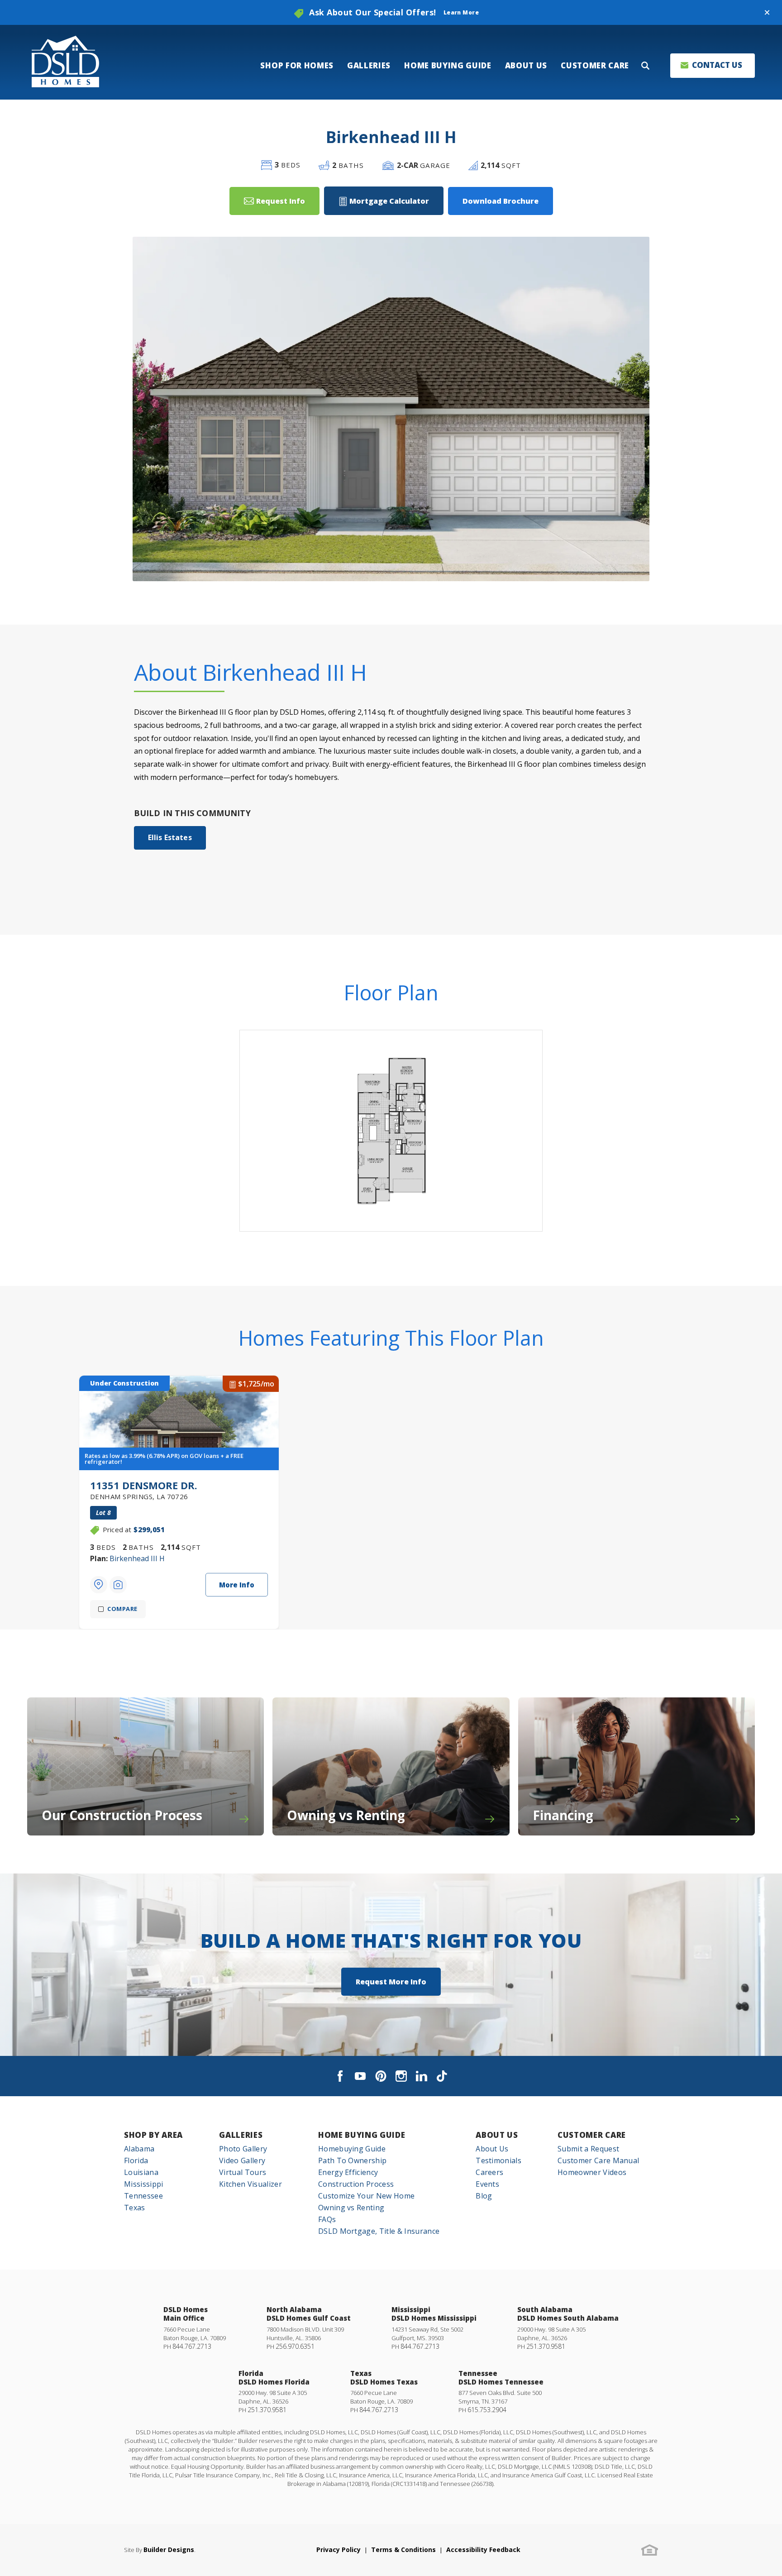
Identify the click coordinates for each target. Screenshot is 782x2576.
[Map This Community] (99, 1585)
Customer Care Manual (598, 2160)
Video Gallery (242, 2160)
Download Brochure (501, 201)
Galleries (241, 2135)
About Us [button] (526, 65)
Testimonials (498, 2160)
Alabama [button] (139, 2149)
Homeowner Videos (592, 2172)
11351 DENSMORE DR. (144, 1489)
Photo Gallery (243, 2149)
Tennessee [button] (143, 2196)
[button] (767, 13)
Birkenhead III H (137, 1558)
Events (487, 2184)
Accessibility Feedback (483, 2550)
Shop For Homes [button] (297, 65)
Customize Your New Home (366, 2196)
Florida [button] (136, 2160)
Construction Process (356, 2184)
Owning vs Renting (351, 2208)
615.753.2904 (487, 2410)
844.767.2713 (192, 2346)
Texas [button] (135, 2208)
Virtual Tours (243, 2172)
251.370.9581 (546, 2346)
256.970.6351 (295, 2346)
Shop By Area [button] (153, 2135)
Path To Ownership (352, 2160)
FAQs (327, 2219)
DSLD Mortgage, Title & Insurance (379, 2231)
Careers (489, 2172)
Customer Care (592, 2135)
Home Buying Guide (362, 2135)
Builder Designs (169, 2550)
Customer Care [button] (595, 65)
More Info (237, 1585)
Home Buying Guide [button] (448, 65)
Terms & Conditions (403, 2550)
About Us (497, 2135)
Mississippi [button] (144, 2184)
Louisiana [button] (141, 2172)
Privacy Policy (339, 2550)
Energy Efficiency (348, 2172)
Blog (484, 2196)
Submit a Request (588, 2149)
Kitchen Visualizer (250, 2184)
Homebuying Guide (352, 2149)
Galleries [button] (369, 65)
